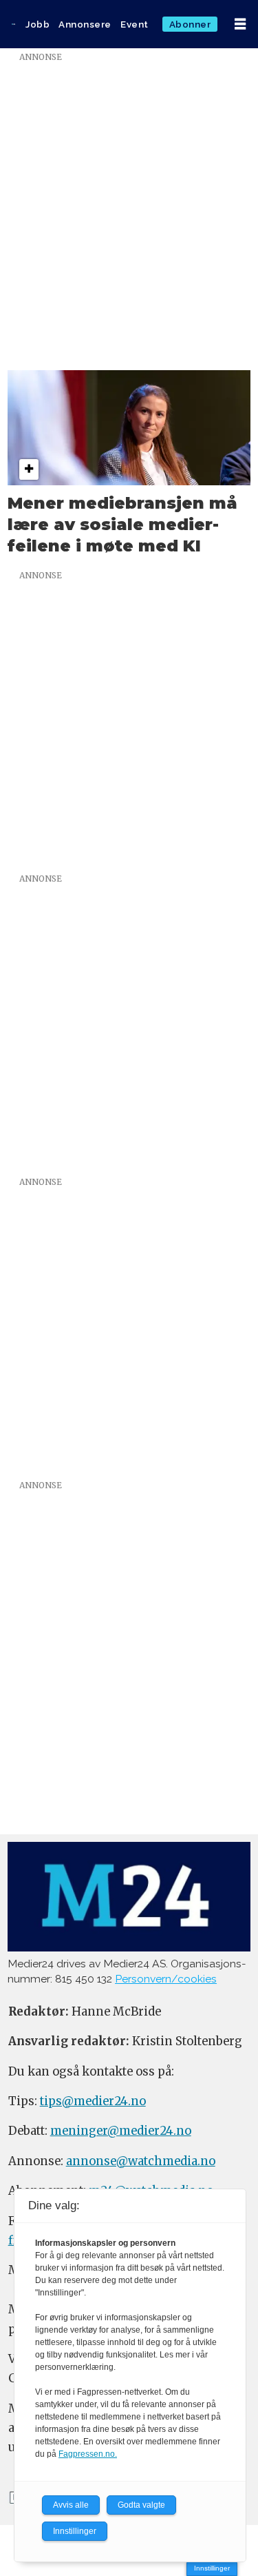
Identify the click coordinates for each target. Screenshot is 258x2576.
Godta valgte (141, 2505)
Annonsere (85, 24)
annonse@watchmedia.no (141, 2161)
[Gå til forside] (13, 24)
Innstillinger (212, 2568)
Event (135, 24)
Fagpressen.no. (88, 2454)
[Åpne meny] (240, 24)
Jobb (37, 24)
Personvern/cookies (166, 1979)
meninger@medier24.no (121, 2131)
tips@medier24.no (93, 2101)
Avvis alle (71, 2505)
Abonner (190, 24)
